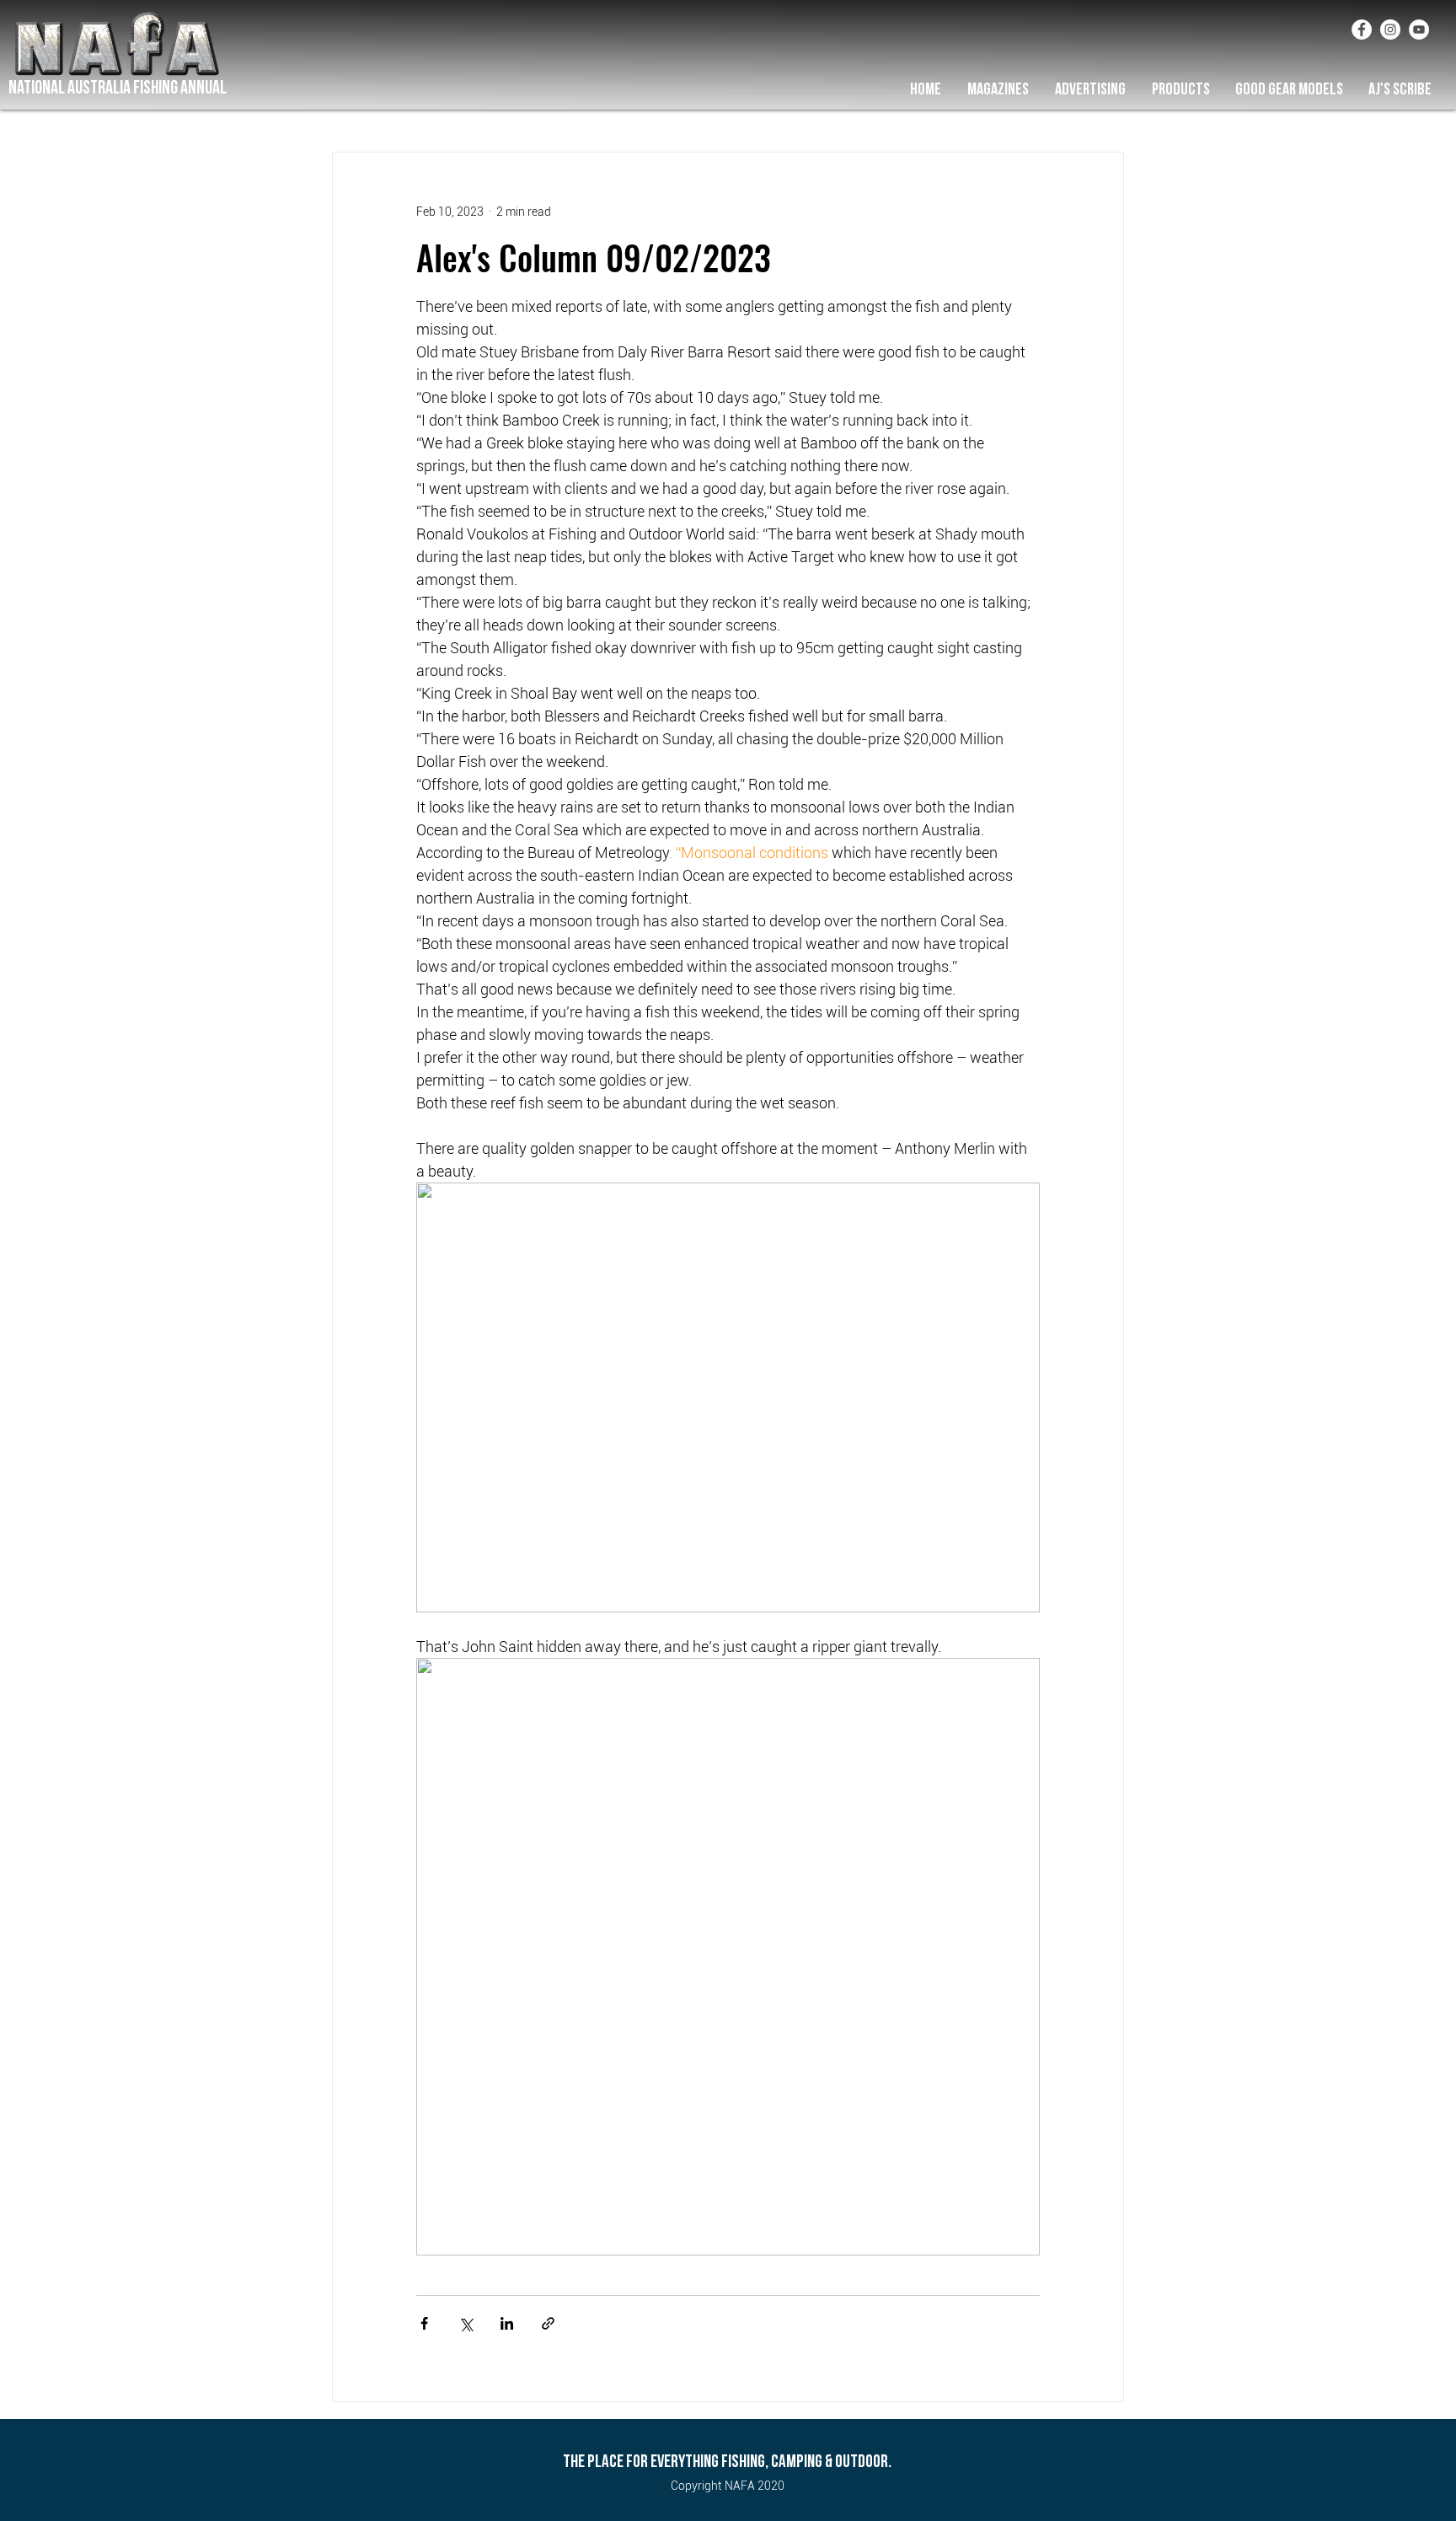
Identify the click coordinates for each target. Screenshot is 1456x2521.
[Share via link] (548, 2323)
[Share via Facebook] (424, 2323)
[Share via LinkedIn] (507, 2323)
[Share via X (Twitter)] (466, 2323)
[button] (998, 89)
